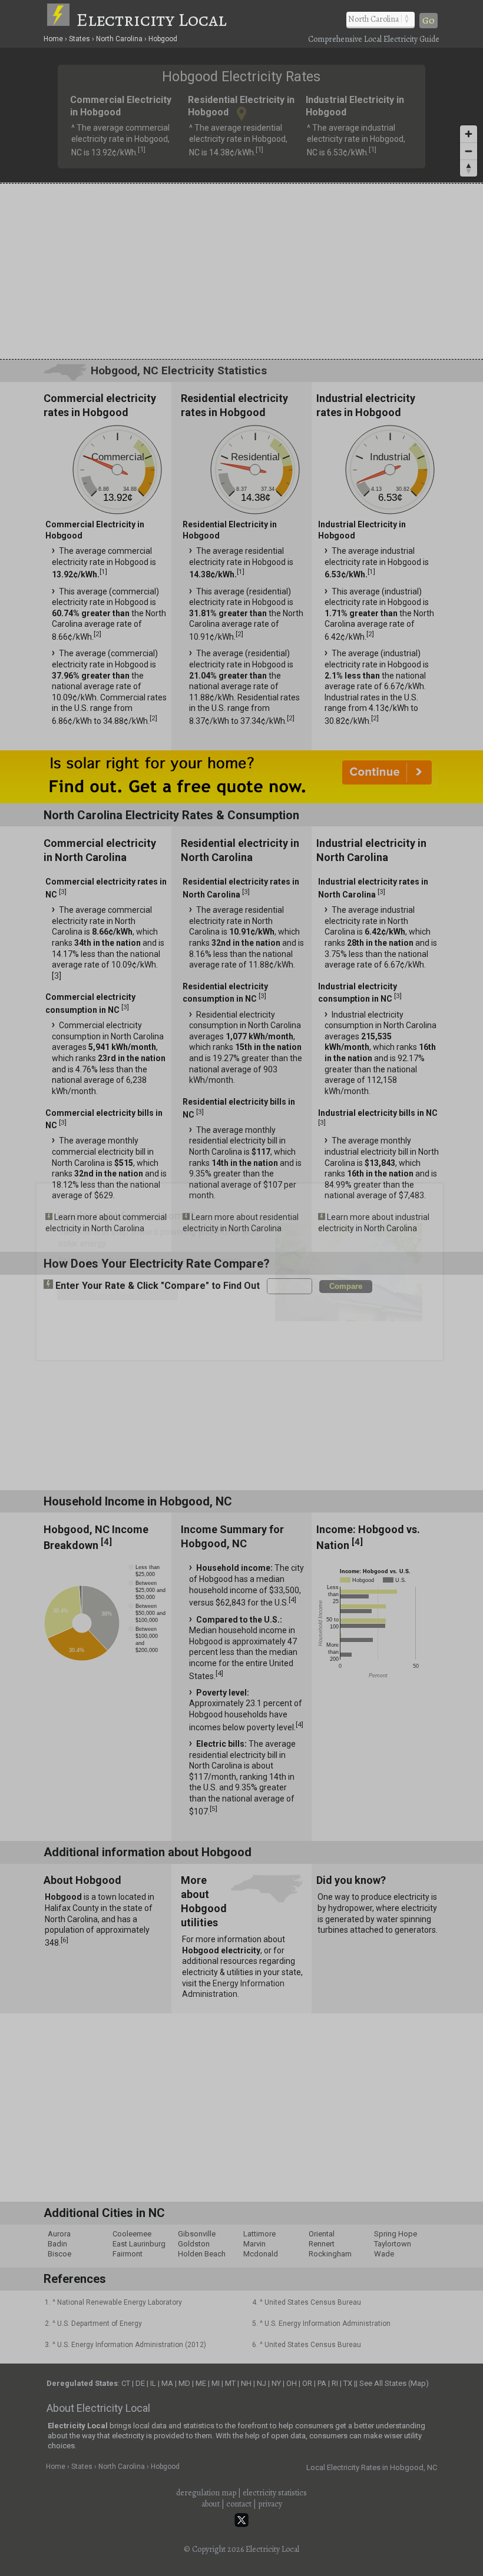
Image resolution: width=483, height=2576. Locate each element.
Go (429, 21)
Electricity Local (151, 19)
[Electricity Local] (61, 19)
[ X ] (424, 1195)
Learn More (116, 1290)
